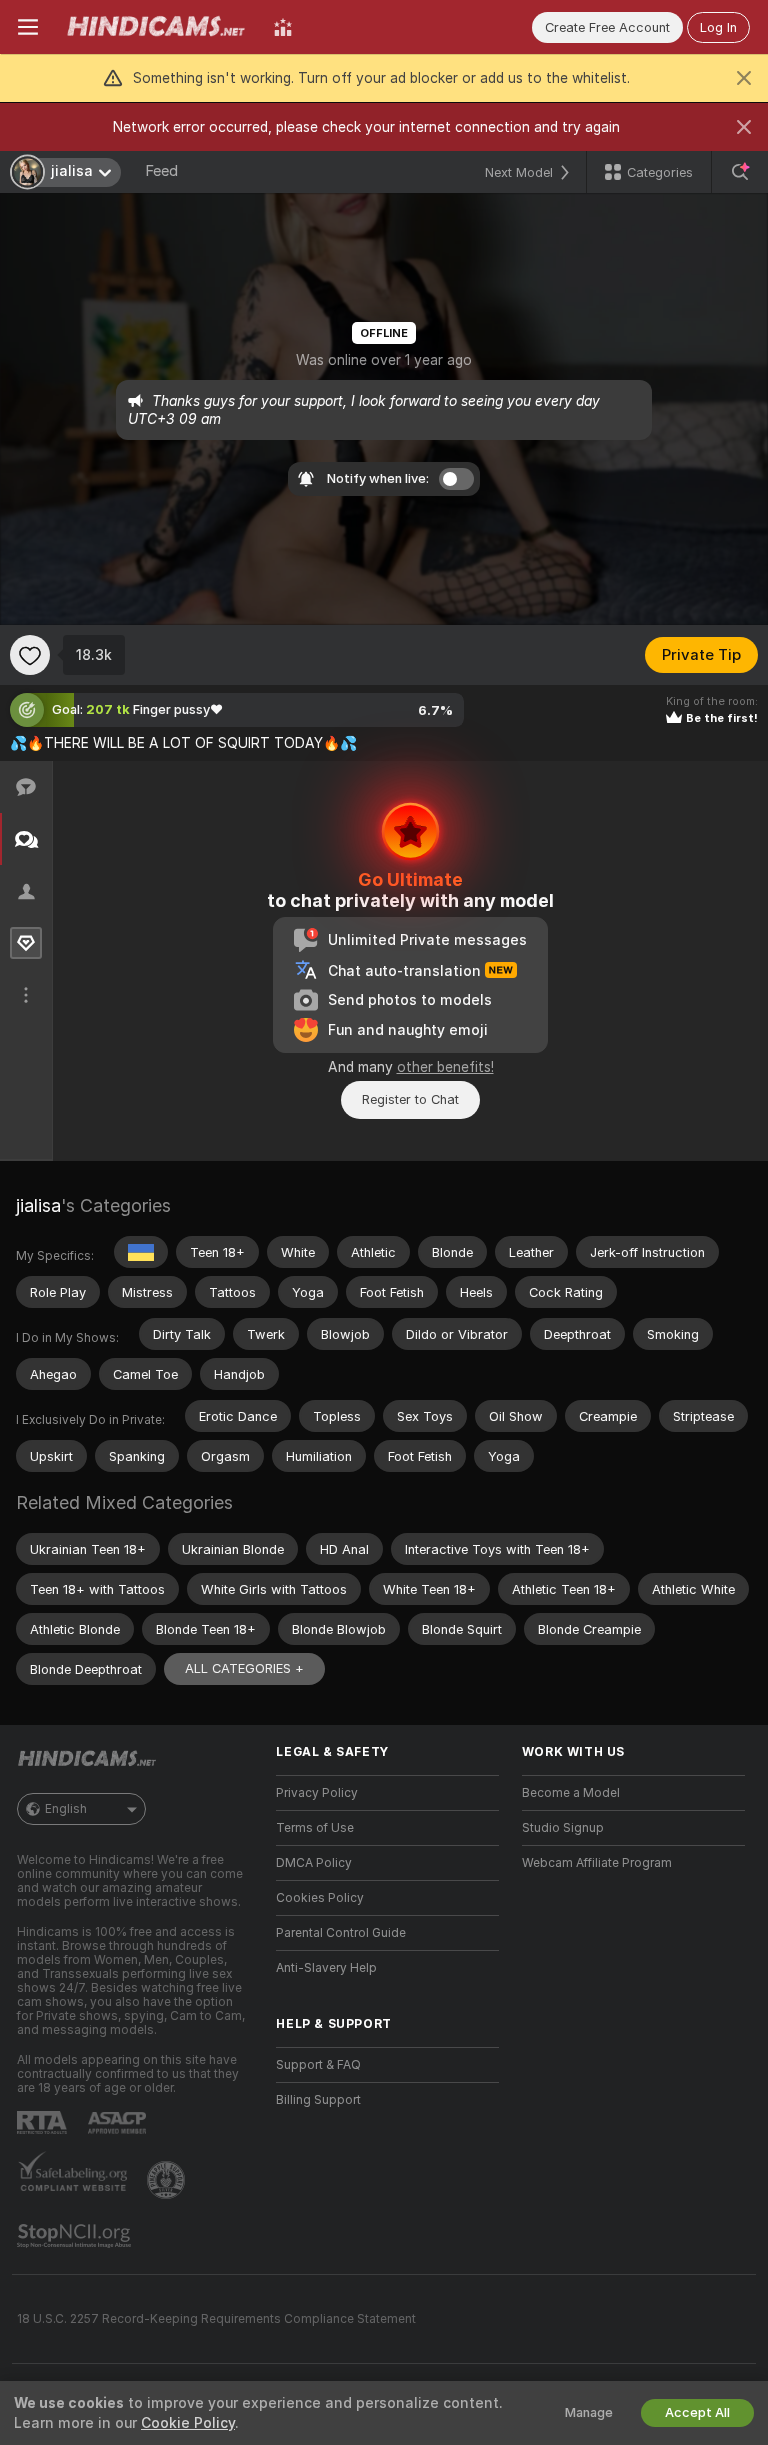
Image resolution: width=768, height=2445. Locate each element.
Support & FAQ (318, 2065)
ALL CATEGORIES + (244, 1668)
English (66, 1809)
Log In (718, 27)
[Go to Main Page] (156, 27)
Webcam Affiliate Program (597, 1863)
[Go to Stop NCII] (76, 2236)
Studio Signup (563, 1828)
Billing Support (318, 2100)
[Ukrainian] (141, 1252)
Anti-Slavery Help (326, 1968)
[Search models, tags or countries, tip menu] (740, 172)
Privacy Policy (317, 1793)
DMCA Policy (314, 1863)
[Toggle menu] (28, 27)
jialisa (38, 1205)
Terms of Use (315, 1828)
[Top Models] (283, 27)
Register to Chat (410, 1099)
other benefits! (445, 1067)
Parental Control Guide (341, 1933)
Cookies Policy (320, 1898)
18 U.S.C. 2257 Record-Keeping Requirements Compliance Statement (216, 2319)
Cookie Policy (188, 2423)
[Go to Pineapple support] (168, 2180)
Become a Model (571, 1793)
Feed (161, 171)
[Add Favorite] (30, 655)
